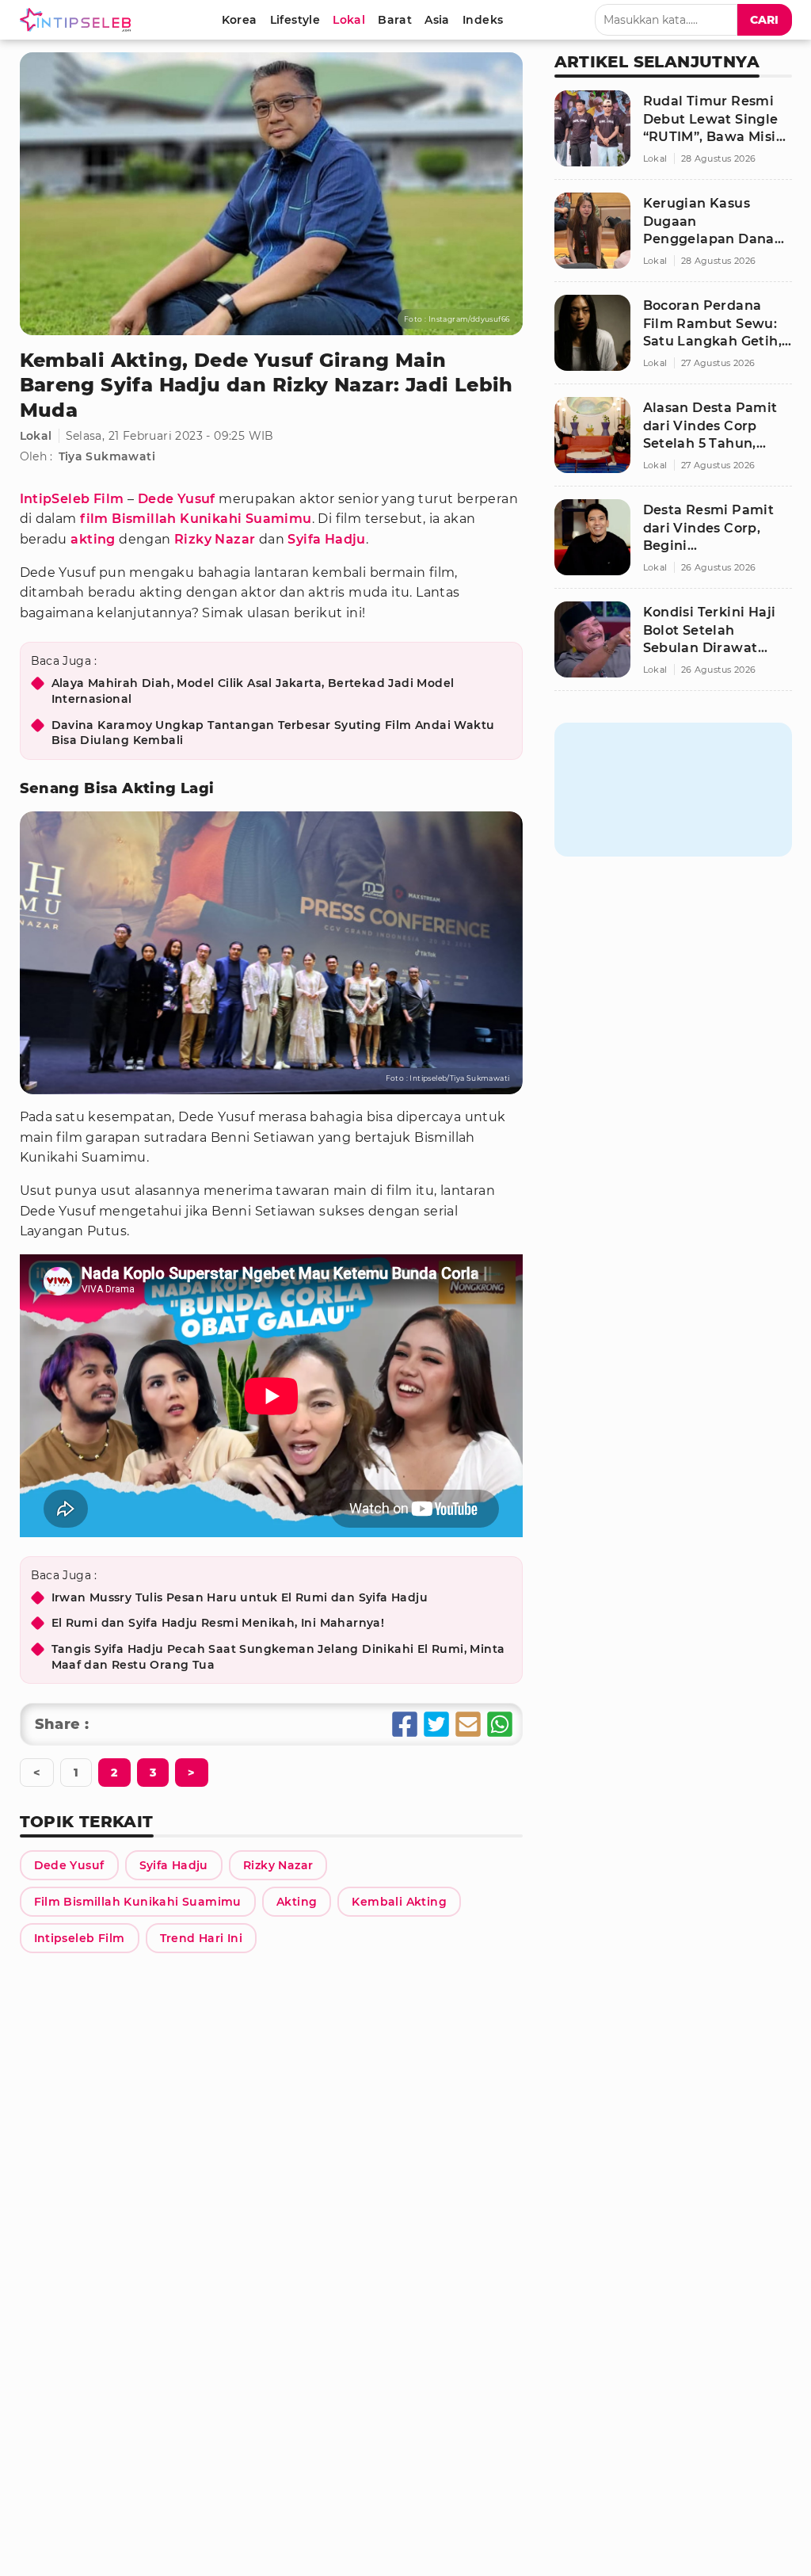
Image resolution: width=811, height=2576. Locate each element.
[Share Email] (468, 1724)
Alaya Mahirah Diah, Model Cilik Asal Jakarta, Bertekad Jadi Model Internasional (253, 691)
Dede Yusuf (177, 499)
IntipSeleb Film (72, 499)
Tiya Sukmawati (107, 456)
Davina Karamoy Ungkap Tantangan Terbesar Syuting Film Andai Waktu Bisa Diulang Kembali (273, 733)
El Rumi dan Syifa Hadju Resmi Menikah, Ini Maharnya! (218, 1623)
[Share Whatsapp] (500, 1724)
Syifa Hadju (326, 539)
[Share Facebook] (405, 1724)
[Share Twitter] (436, 1724)
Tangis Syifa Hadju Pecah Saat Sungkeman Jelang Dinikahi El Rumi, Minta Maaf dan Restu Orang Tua (278, 1657)
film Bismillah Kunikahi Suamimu (196, 519)
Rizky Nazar (215, 539)
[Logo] (78, 20)
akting (93, 539)
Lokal (36, 436)
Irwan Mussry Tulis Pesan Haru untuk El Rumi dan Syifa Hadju (240, 1597)
